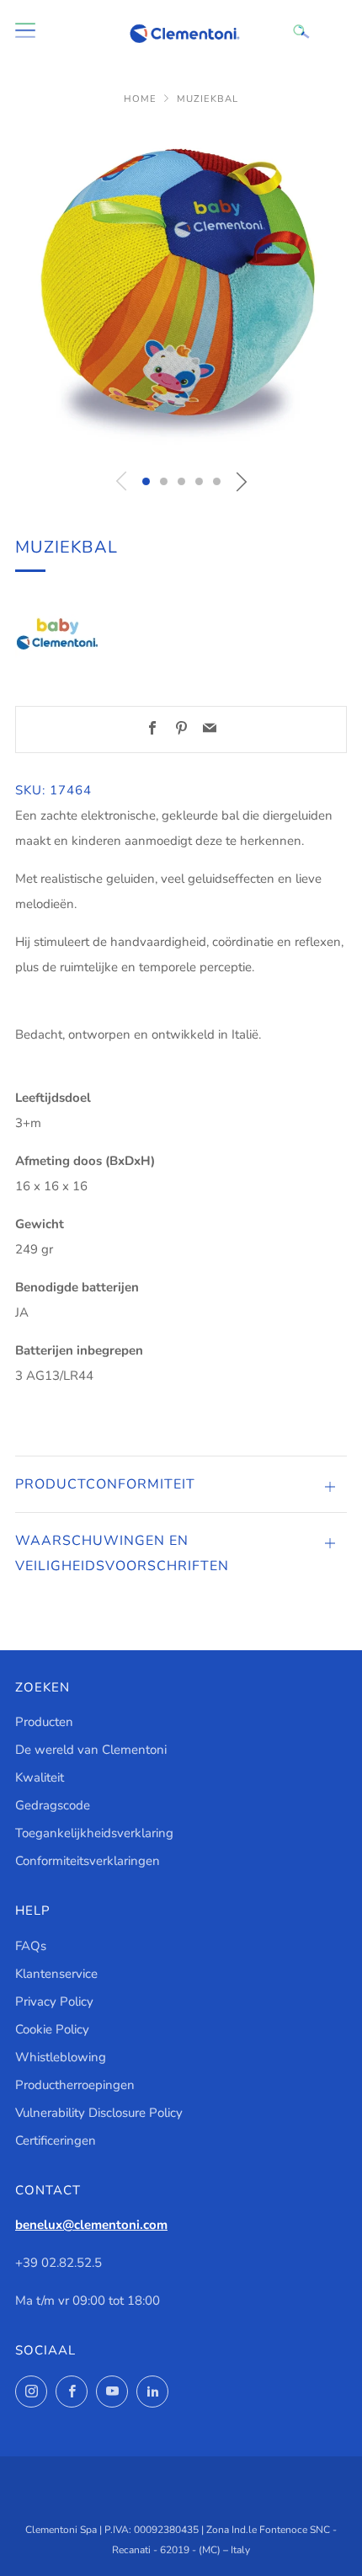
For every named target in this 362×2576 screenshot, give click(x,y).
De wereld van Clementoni (91, 1750)
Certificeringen (56, 2140)
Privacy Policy (54, 2001)
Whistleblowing (61, 2057)
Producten (44, 1722)
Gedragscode (53, 1805)
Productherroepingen (75, 2085)
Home (140, 99)
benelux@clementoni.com (91, 2225)
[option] (181, 291)
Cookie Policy (52, 2029)
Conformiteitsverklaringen (88, 1861)
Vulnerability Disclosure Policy (99, 2113)
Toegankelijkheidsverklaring (94, 1833)
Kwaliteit (40, 1777)
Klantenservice (56, 1974)
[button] (146, 481)
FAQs (31, 1946)
